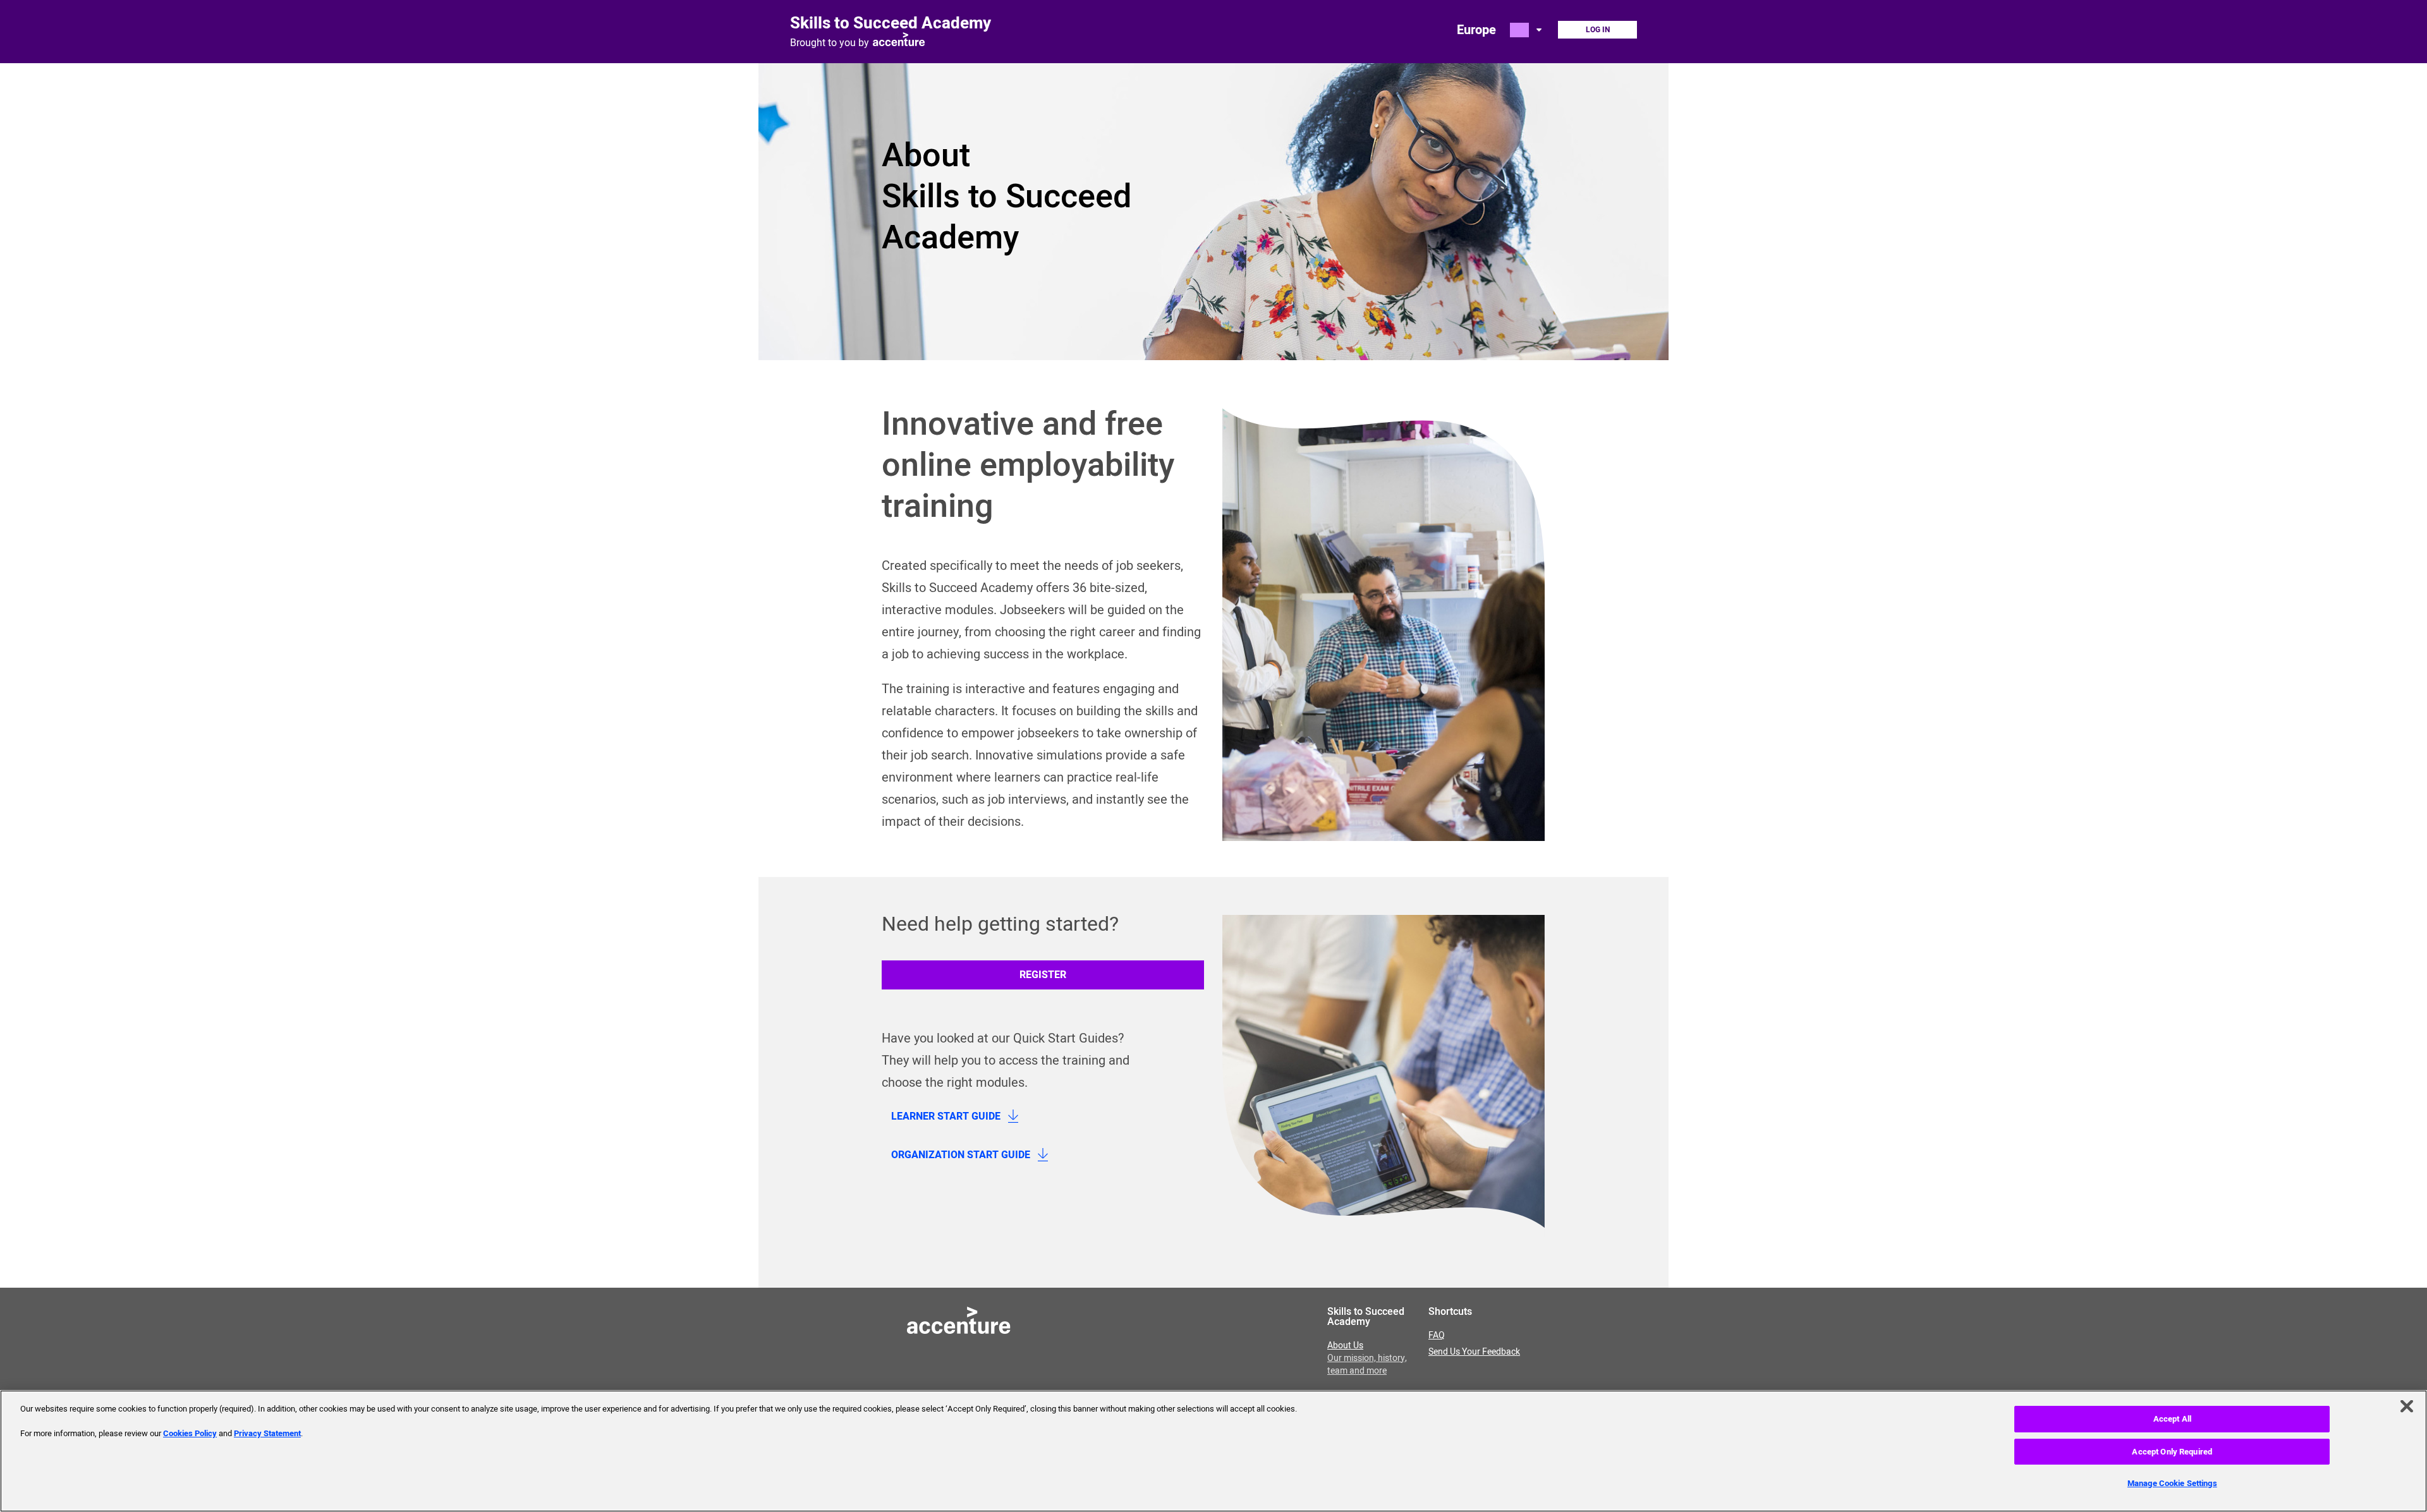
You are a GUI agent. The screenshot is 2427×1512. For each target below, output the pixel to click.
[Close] (2407, 1406)
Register (1043, 975)
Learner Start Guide (946, 1116)
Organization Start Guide (961, 1155)
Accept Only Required (2172, 1452)
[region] (1213, 1451)
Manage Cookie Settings (2172, 1483)
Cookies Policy (190, 1433)
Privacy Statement (267, 1433)
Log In (1598, 30)
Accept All (2172, 1419)
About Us (1367, 1358)
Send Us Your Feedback (1474, 1352)
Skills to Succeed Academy (891, 23)
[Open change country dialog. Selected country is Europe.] (1527, 30)
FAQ (1437, 1336)
